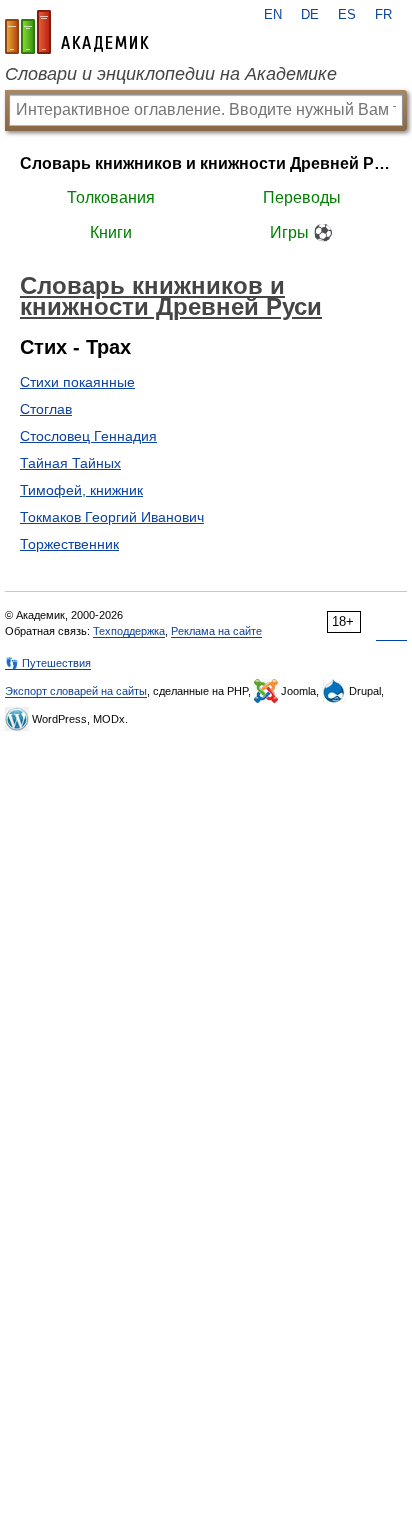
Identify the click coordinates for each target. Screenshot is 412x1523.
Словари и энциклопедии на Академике (171, 74)
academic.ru (77, 32)
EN (273, 15)
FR (383, 15)
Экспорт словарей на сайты (76, 691)
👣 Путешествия (48, 663)
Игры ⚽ (301, 232)
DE (310, 15)
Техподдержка (129, 631)
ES (347, 15)
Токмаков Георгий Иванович (112, 517)
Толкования (111, 197)
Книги (111, 232)
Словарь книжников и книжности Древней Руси (206, 163)
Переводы (302, 197)
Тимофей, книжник (81, 490)
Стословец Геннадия (88, 436)
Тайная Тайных (70, 463)
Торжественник (69, 544)
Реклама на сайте (216, 631)
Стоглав (46, 409)
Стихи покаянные (77, 382)
